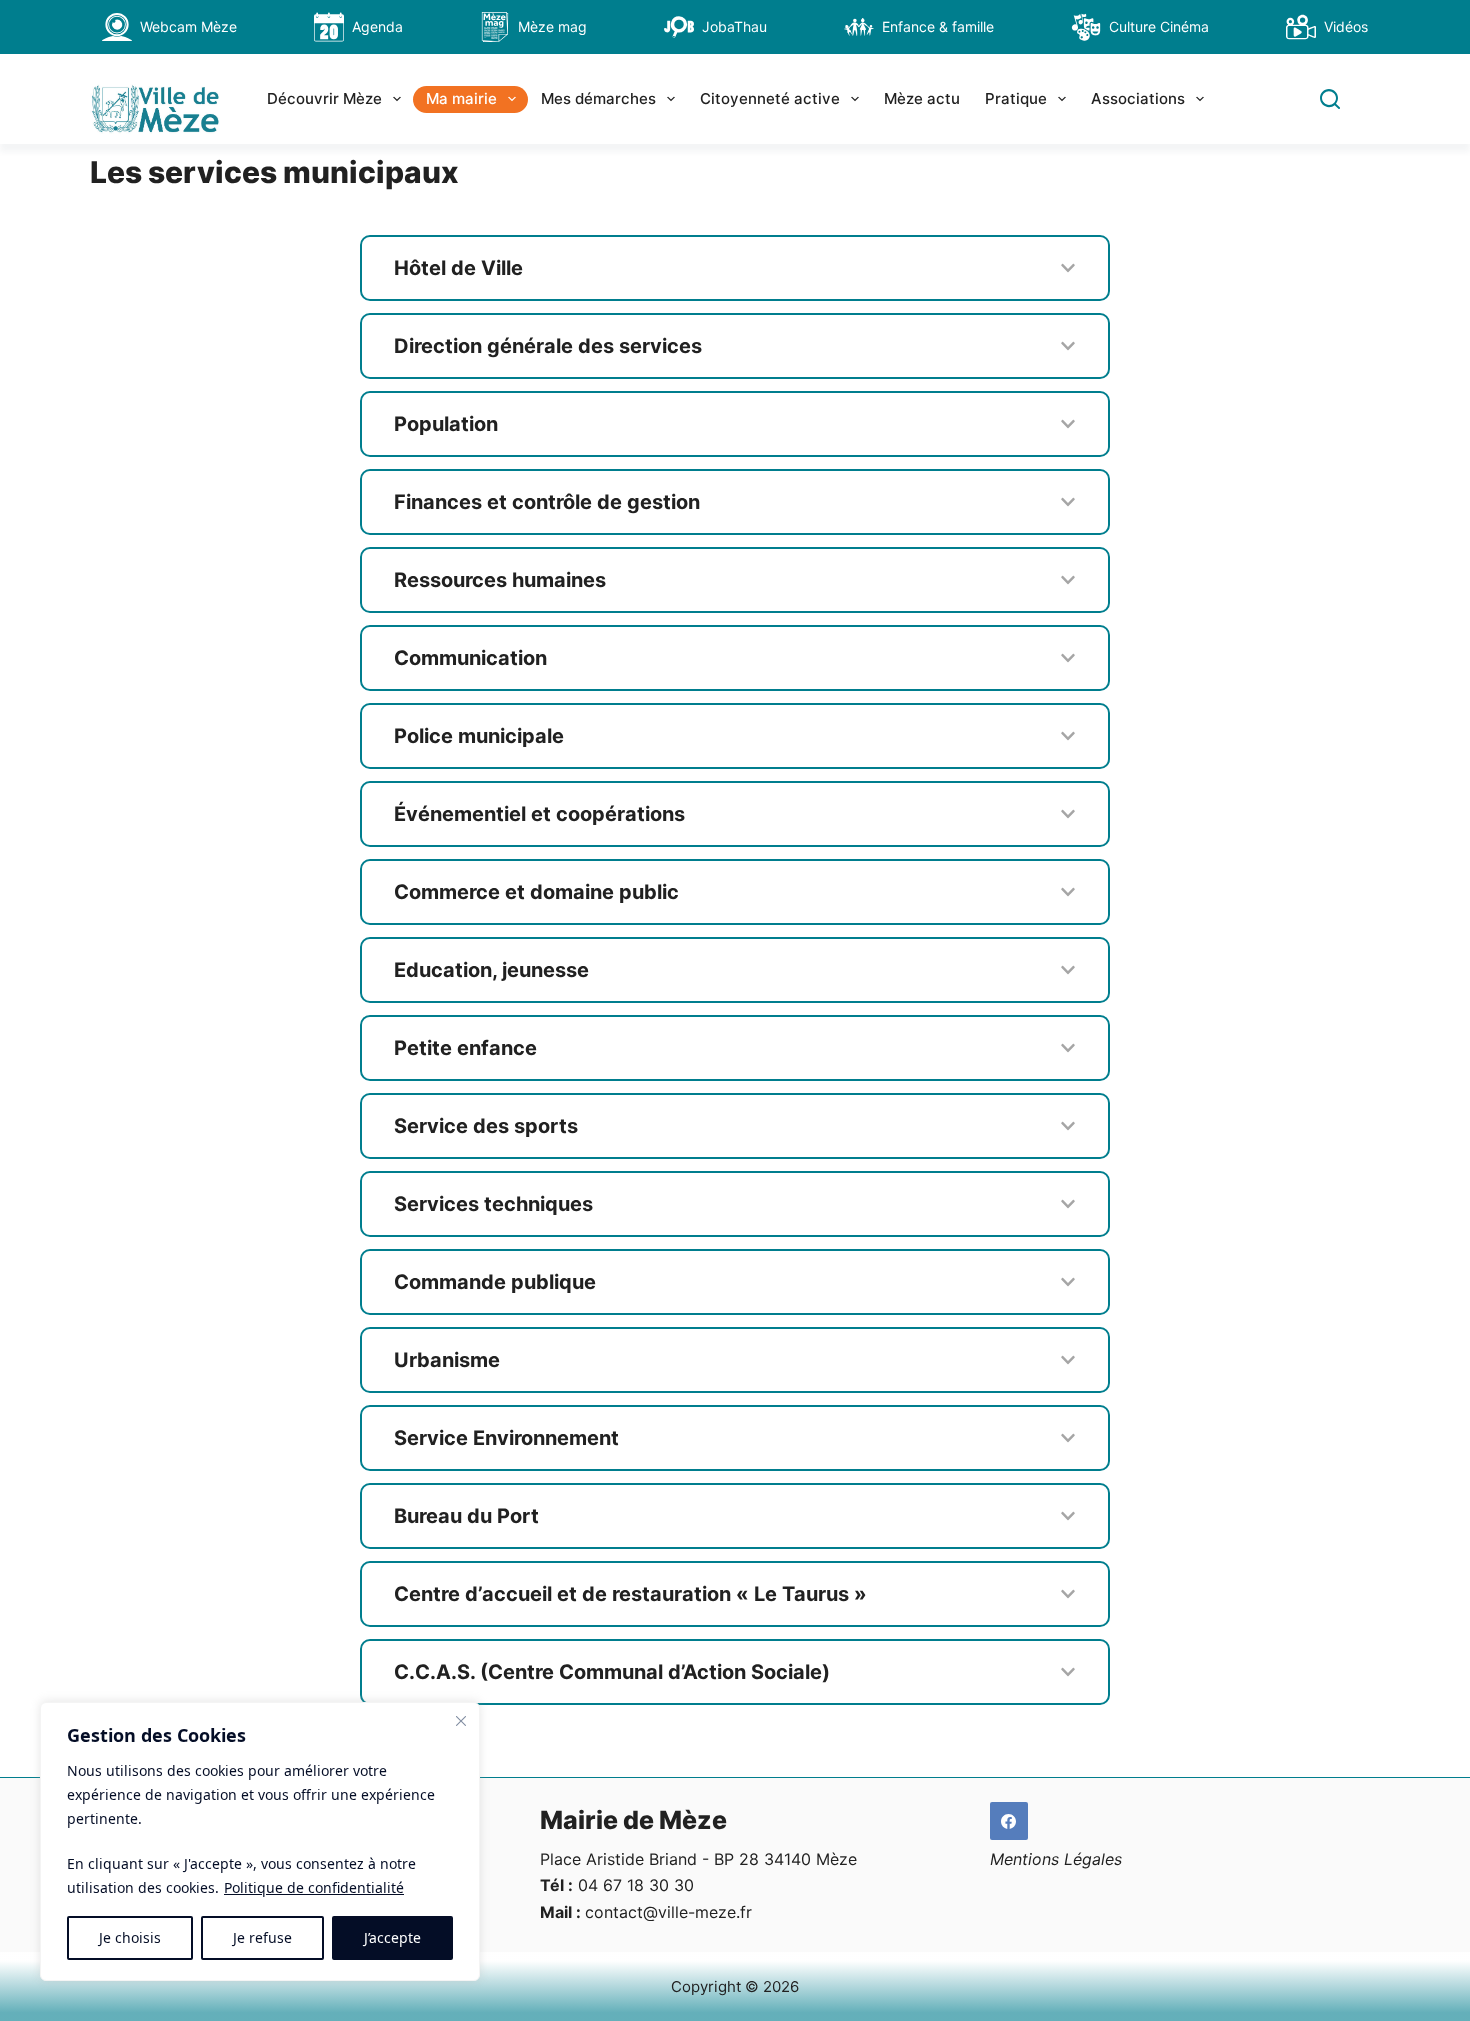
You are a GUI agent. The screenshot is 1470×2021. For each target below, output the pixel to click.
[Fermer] (461, 1721)
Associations (1138, 98)
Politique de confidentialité (314, 1887)
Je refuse (262, 1937)
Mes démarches (598, 98)
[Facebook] (1009, 1821)
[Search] (1330, 99)
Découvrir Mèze (324, 98)
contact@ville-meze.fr (668, 1912)
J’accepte (392, 1937)
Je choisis (130, 1937)
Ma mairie (461, 98)
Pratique (1016, 98)
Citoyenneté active (770, 98)
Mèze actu (922, 98)
